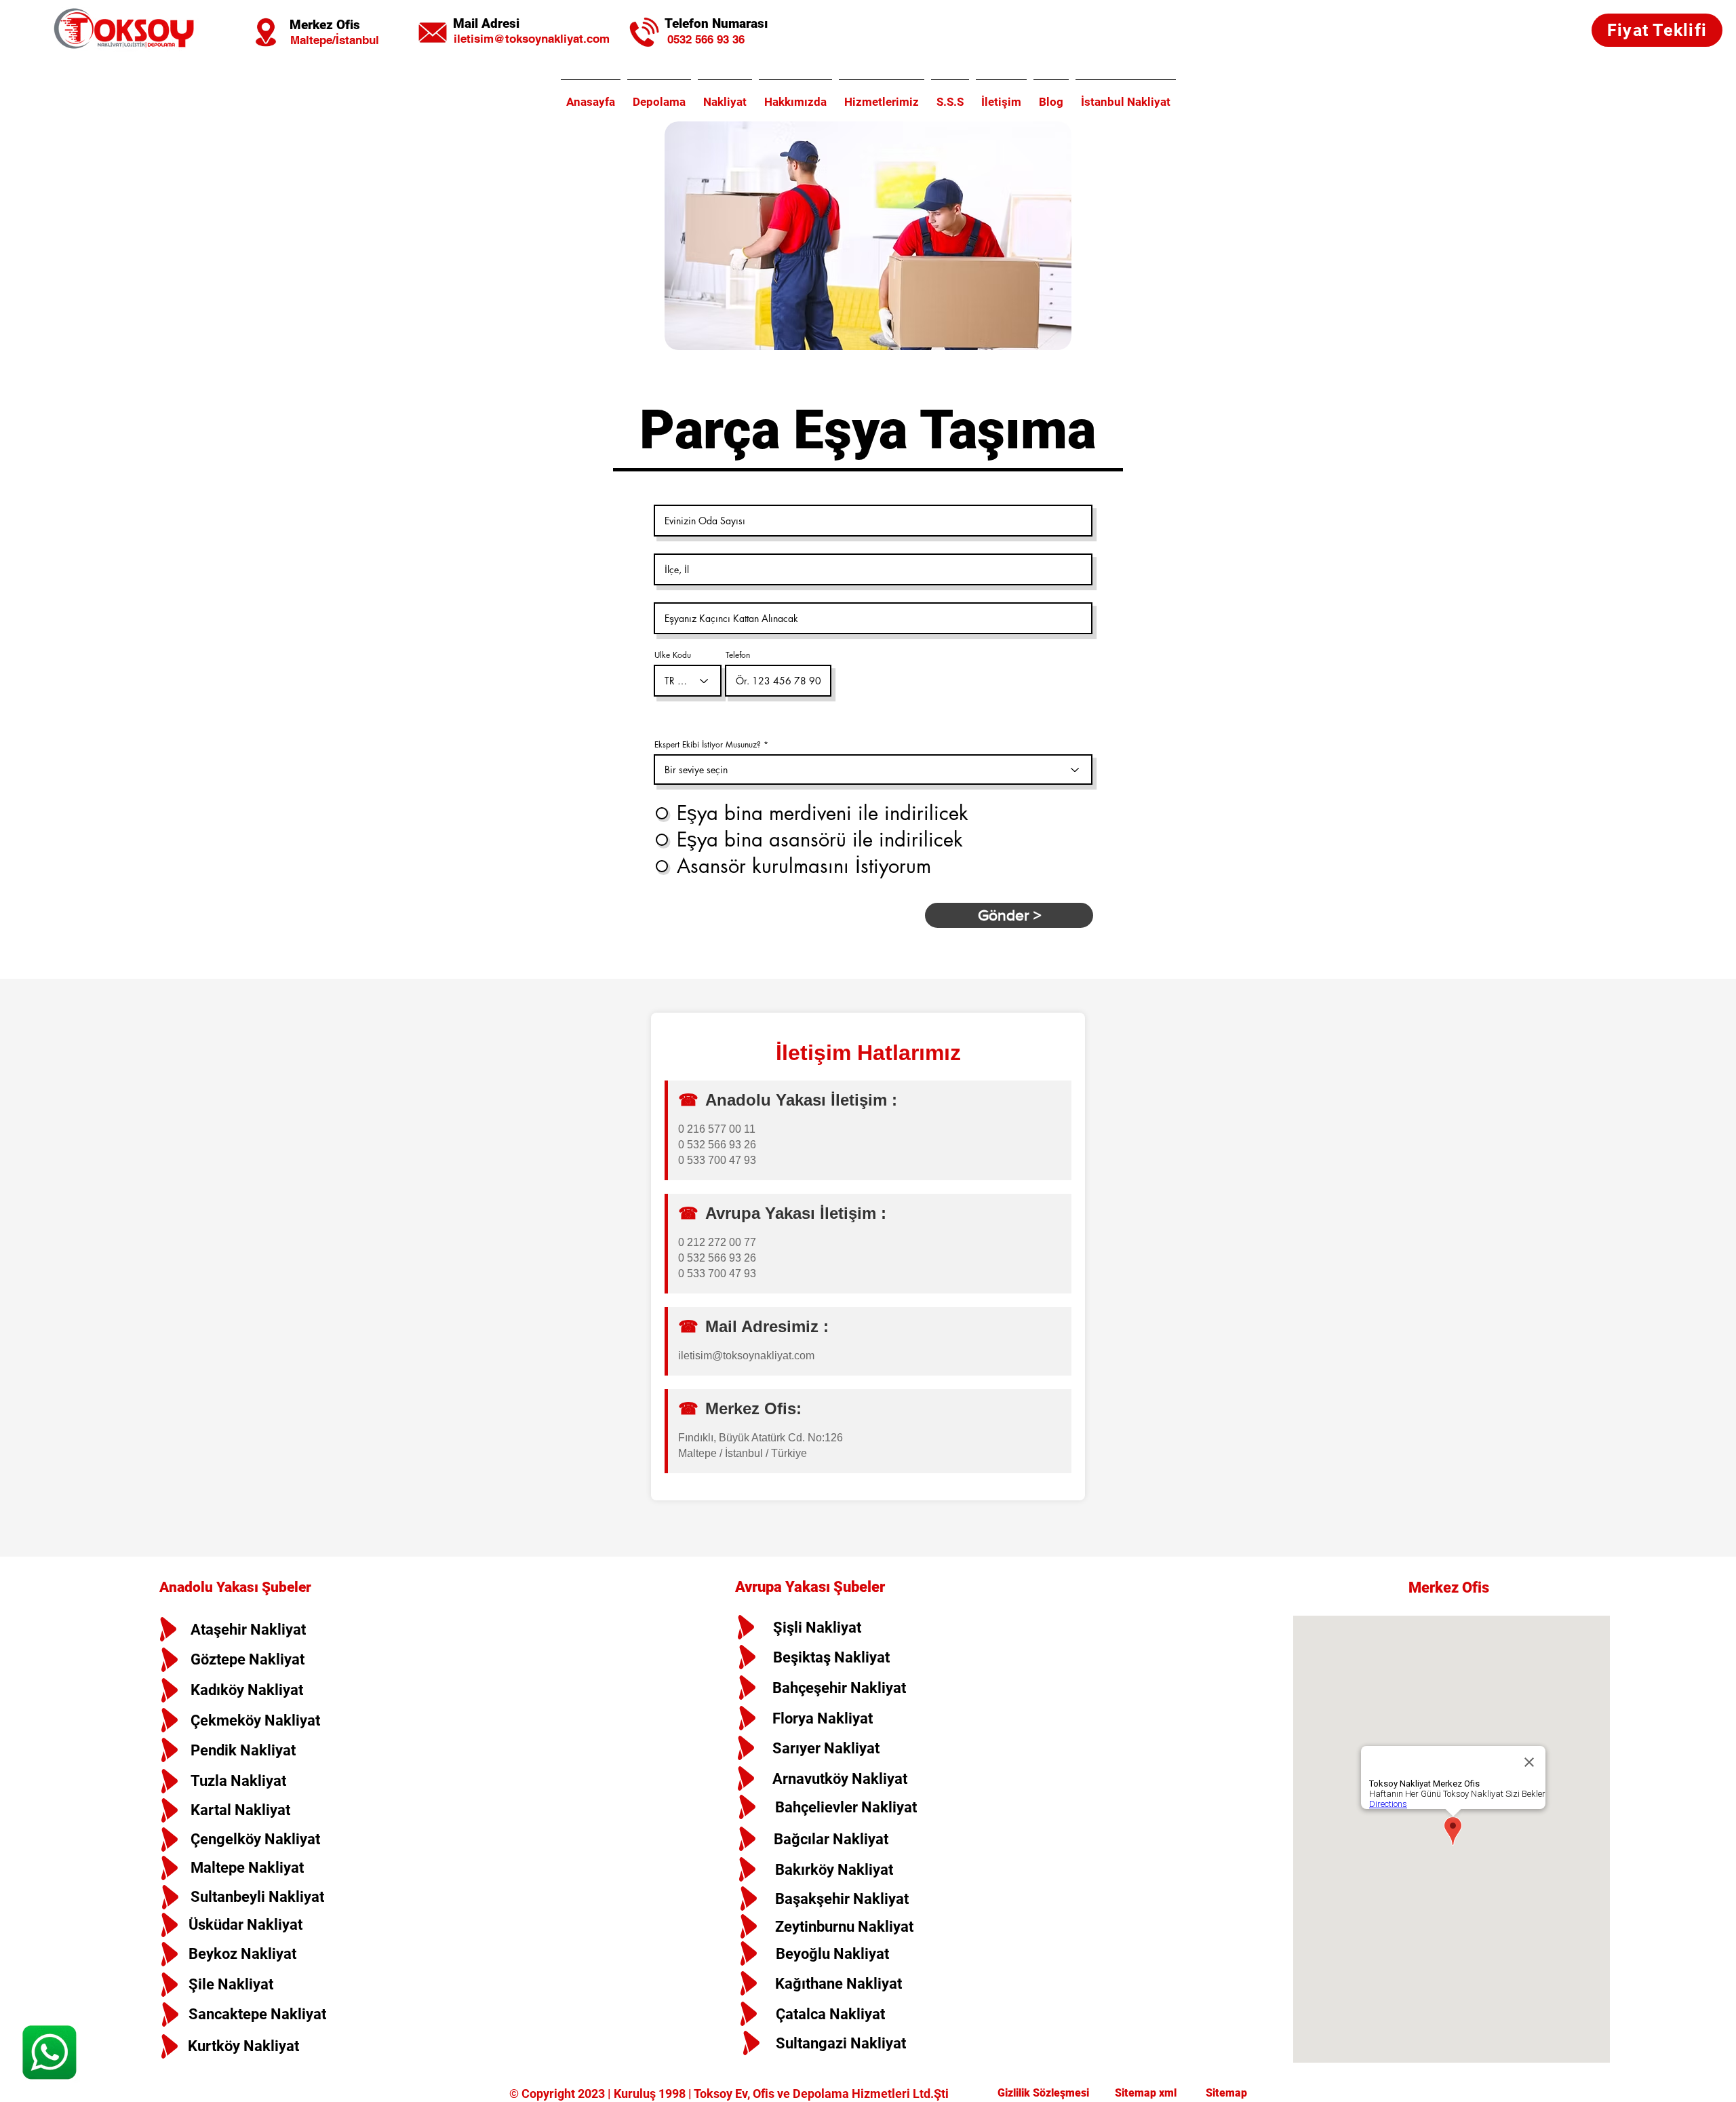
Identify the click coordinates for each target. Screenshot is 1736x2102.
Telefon (738, 655)
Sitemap (1225, 2093)
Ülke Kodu (673, 655)
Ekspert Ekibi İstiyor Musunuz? (708, 745)
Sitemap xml (1147, 2093)
